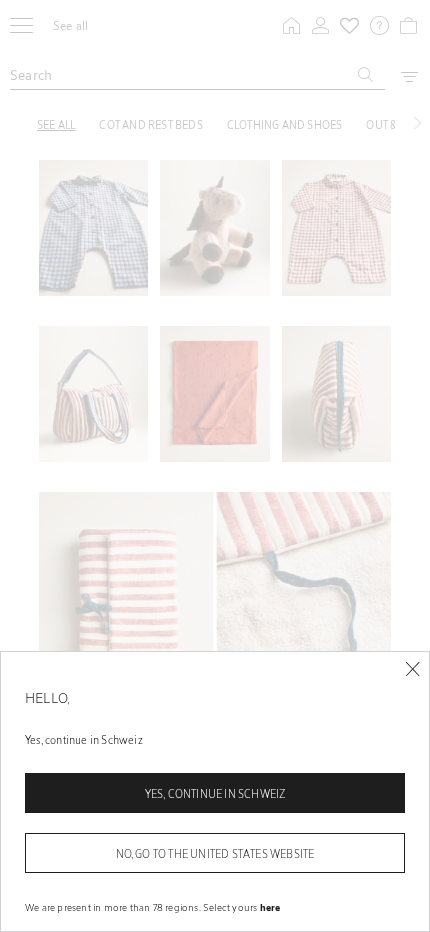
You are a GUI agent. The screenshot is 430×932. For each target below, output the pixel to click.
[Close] (412, 669)
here (270, 907)
